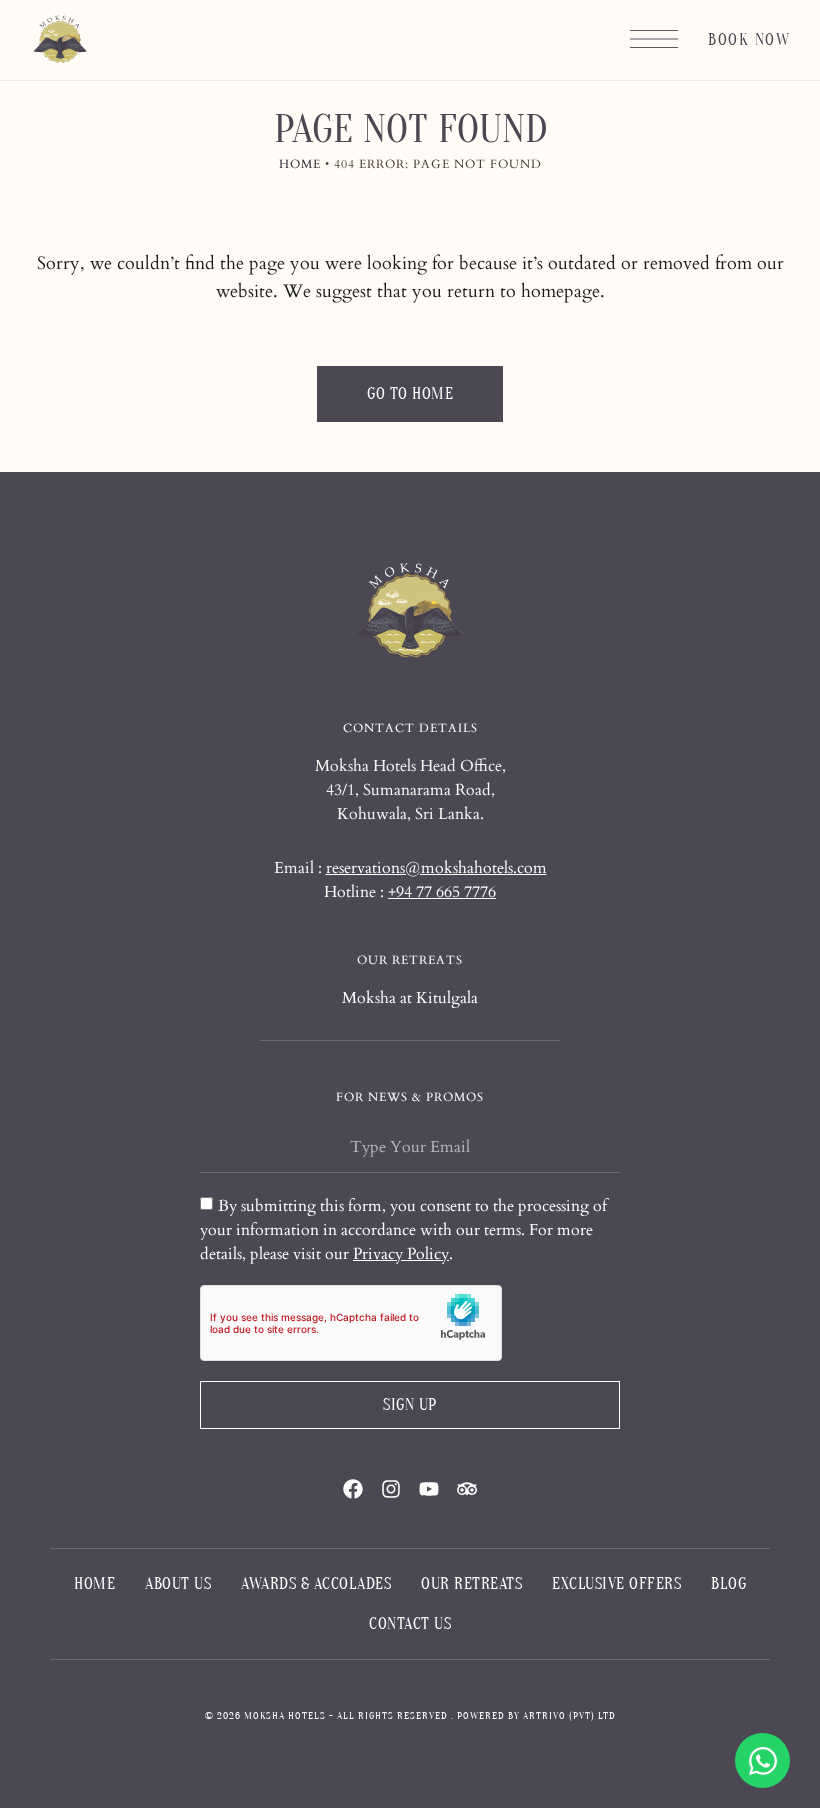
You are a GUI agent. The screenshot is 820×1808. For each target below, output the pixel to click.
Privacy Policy (401, 1254)
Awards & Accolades (316, 1584)
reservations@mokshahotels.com (436, 868)
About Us (178, 1584)
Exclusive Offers (616, 1584)
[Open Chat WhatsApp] (762, 1760)
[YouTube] (429, 1489)
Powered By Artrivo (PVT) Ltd (536, 1716)
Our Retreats (471, 1584)
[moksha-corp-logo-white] (410, 612)
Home (300, 164)
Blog (728, 1584)
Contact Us (410, 1624)
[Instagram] (391, 1489)
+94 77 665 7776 (442, 892)
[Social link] (353, 1489)
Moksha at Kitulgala (410, 998)
